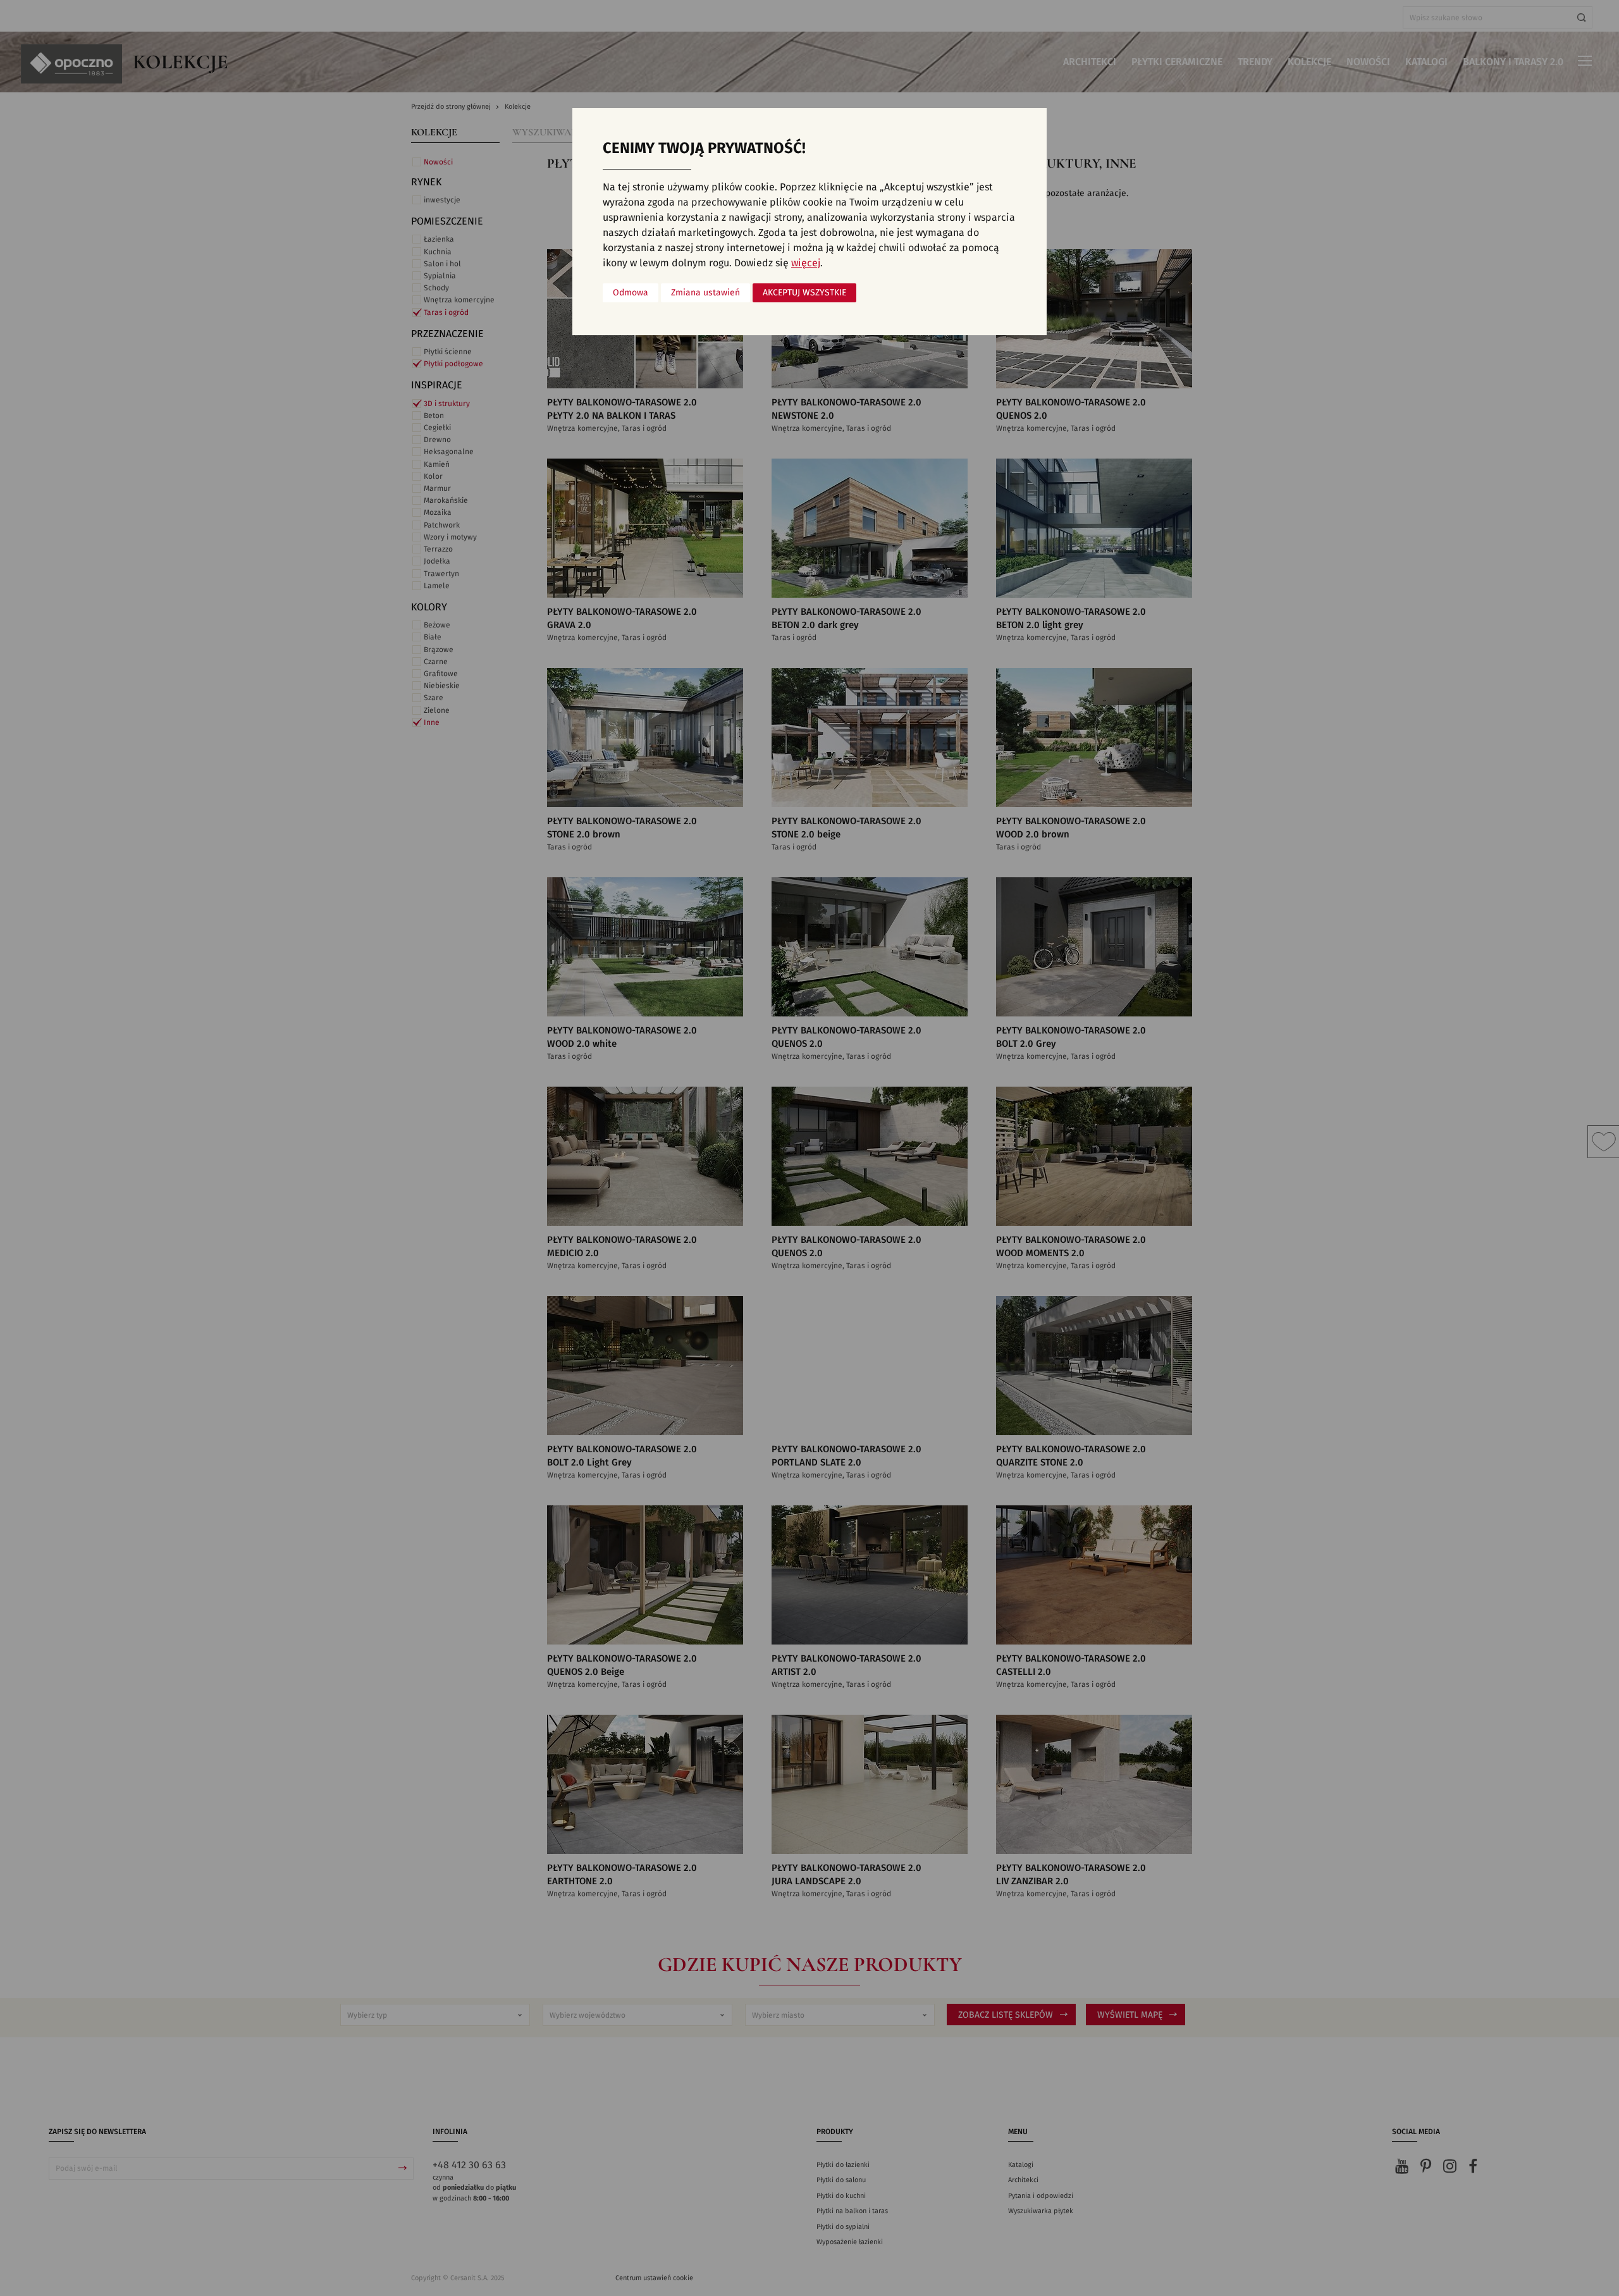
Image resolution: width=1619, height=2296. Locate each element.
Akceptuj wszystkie (804, 293)
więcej (806, 263)
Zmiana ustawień (705, 293)
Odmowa (631, 293)
